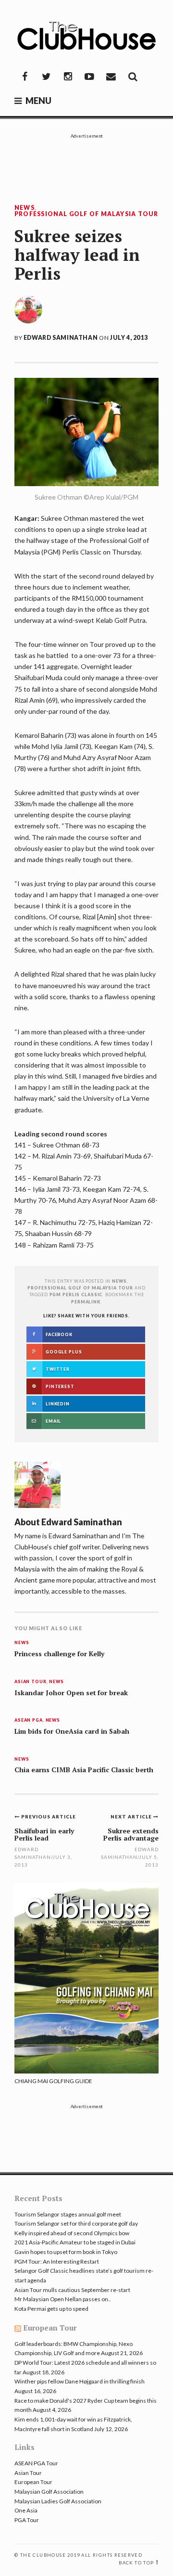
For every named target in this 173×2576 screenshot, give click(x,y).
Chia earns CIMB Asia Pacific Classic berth (84, 1770)
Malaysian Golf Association (49, 2492)
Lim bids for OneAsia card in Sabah (72, 1731)
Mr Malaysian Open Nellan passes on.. (63, 2299)
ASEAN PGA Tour (36, 2463)
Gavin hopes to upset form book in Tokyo (66, 2252)
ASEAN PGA (29, 1720)
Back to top (136, 2563)
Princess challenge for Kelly (59, 1654)
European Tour (50, 2328)
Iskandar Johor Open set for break (71, 1693)
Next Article (132, 1816)
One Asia (26, 2510)
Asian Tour (31, 1682)
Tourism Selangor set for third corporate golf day (76, 2223)
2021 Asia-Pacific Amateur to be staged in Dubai (75, 2242)
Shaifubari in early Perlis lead (44, 1834)
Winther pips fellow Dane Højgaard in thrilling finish (80, 2381)
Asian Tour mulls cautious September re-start (72, 2290)
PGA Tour (27, 2520)
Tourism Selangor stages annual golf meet (68, 2214)
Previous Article (49, 1816)
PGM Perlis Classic (76, 1294)
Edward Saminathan (61, 338)
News (25, 208)
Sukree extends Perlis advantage (131, 1834)
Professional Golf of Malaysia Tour (86, 214)
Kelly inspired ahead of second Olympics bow (72, 2233)
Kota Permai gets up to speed (51, 2309)
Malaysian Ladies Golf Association (58, 2501)
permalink (86, 1302)
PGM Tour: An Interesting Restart (57, 2261)
